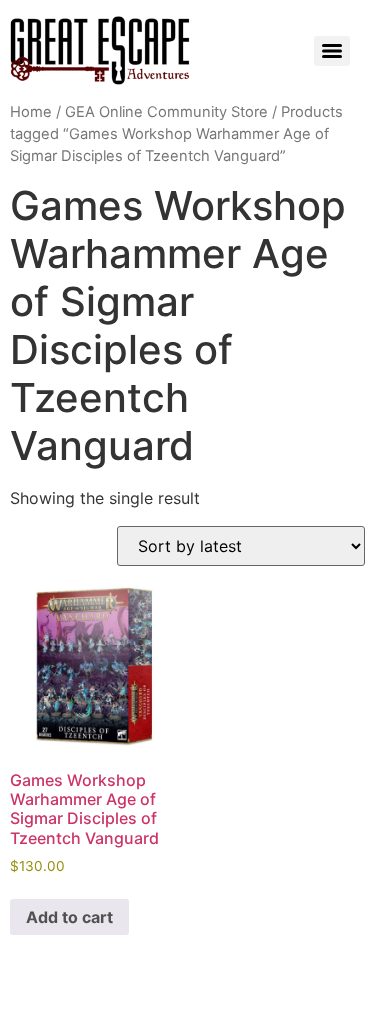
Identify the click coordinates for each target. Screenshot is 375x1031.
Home (31, 112)
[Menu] (332, 51)
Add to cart (69, 917)
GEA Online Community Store (166, 112)
